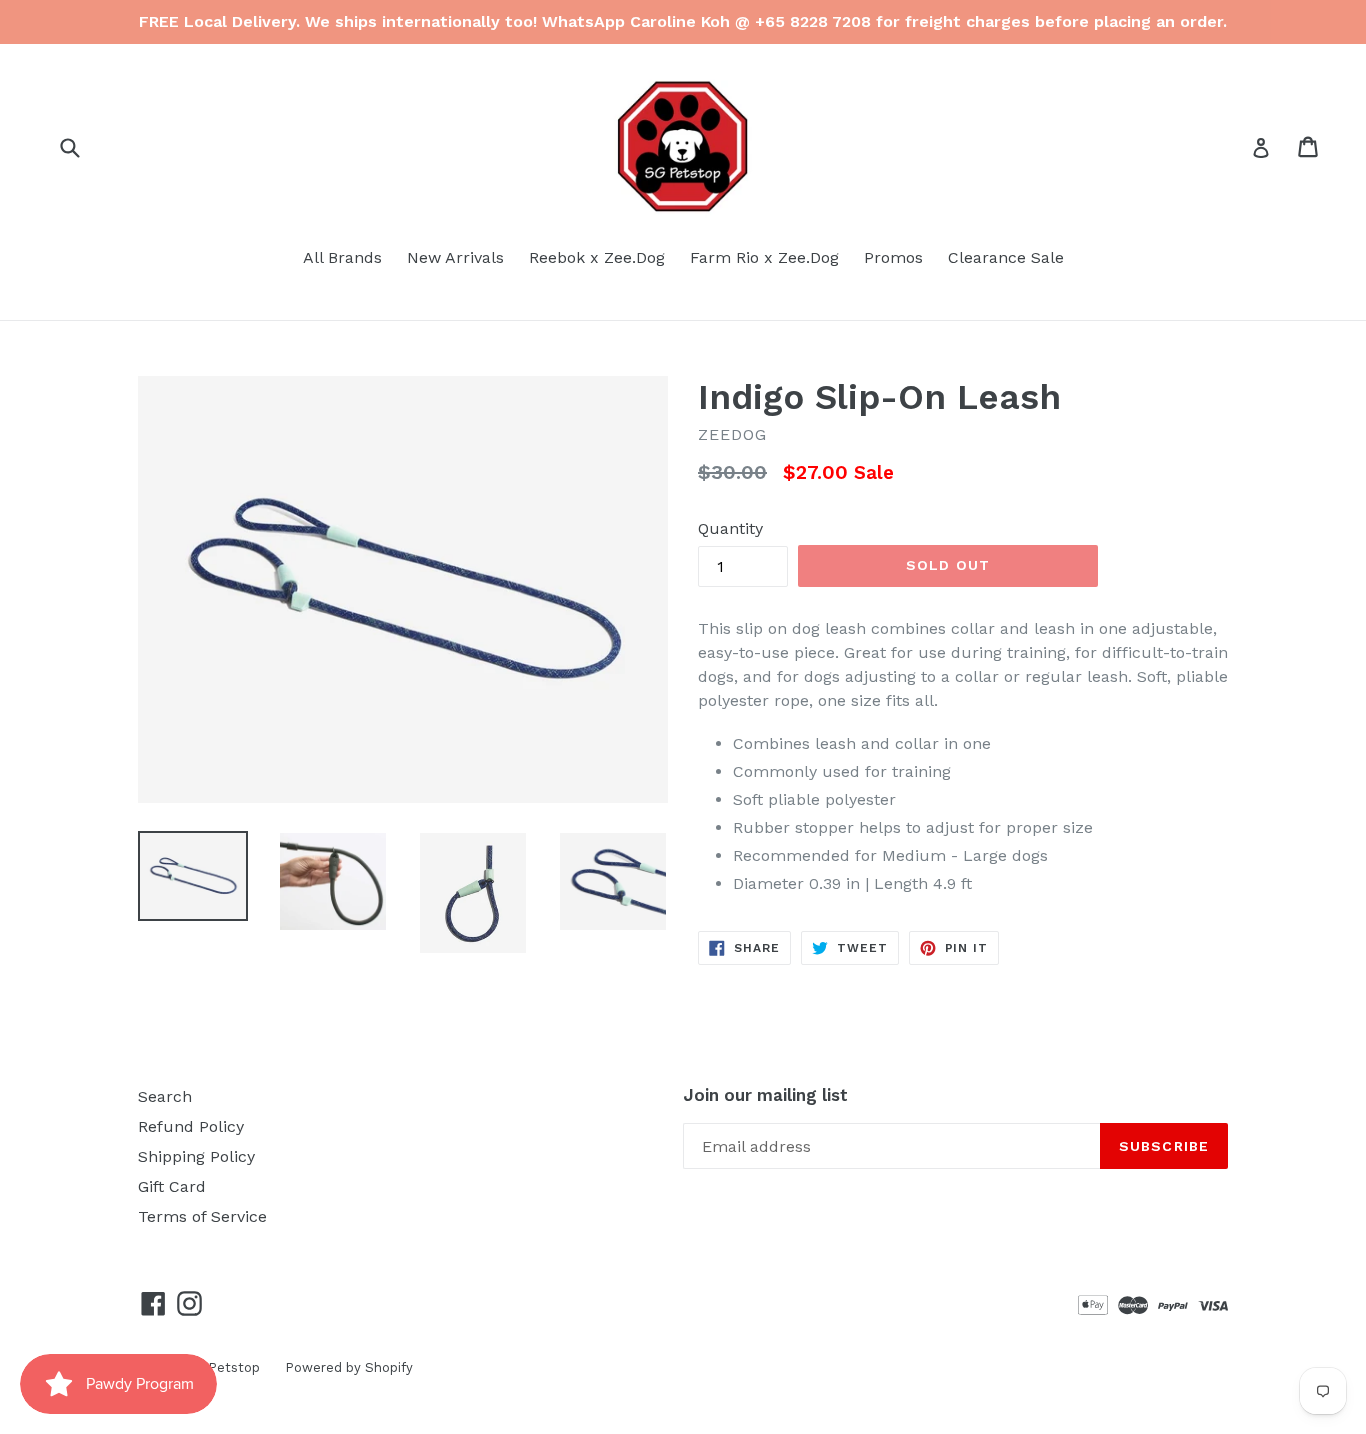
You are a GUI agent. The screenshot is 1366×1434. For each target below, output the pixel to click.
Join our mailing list (765, 1095)
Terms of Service (202, 1216)
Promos (893, 257)
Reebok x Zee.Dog (597, 257)
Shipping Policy (196, 1156)
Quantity (730, 528)
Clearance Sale (1006, 257)
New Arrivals (455, 257)
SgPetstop (226, 1367)
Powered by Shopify (349, 1367)
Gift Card (172, 1186)
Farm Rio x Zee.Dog (764, 257)
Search (165, 1096)
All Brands (342, 257)
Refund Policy (191, 1126)
